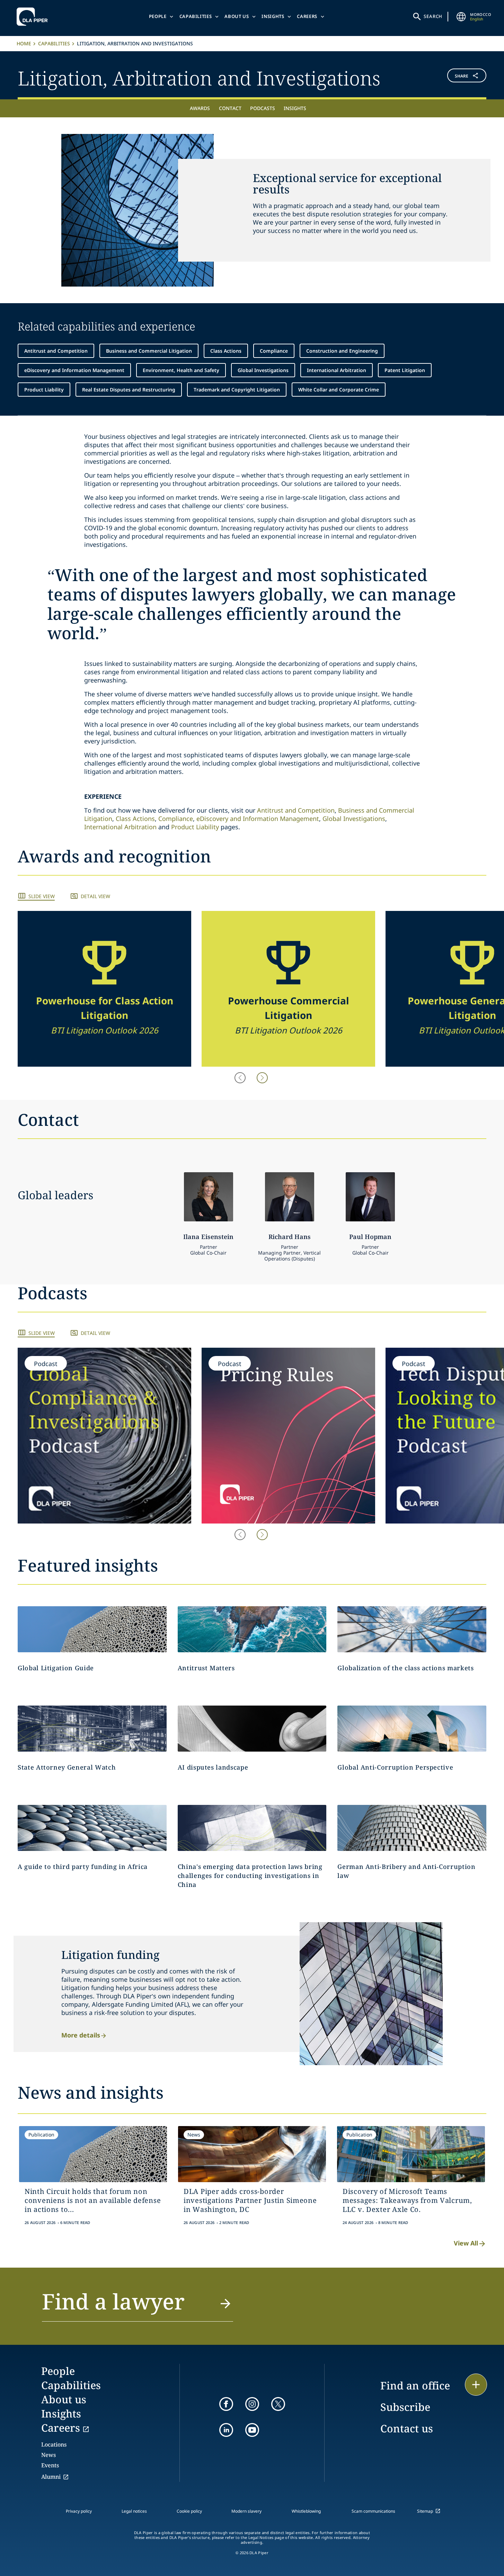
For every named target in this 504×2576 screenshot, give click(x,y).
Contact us (407, 2428)
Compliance (274, 351)
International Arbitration (337, 370)
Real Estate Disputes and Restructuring (129, 390)
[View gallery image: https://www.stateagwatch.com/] (92, 1729)
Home (24, 43)
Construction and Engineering (342, 351)
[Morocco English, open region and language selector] (461, 17)
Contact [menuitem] (230, 108)
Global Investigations (263, 370)
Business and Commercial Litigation (149, 351)
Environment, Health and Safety (181, 370)
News (48, 2455)
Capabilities (196, 16)
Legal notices (134, 2511)
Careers (307, 16)
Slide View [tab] (42, 896)
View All (466, 2243)
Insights (273, 16)
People (158, 16)
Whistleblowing (306, 2511)
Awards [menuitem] (200, 108)
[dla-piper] (34, 17)
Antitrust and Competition (56, 351)
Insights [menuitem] (295, 108)
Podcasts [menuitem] (263, 108)
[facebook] (226, 2404)
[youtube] (252, 2430)
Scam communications (373, 2511)
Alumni (51, 2477)
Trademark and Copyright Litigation (237, 390)
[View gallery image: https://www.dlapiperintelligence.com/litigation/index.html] (92, 1629)
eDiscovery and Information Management (74, 370)
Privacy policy (79, 2511)
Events (50, 2465)
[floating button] (476, 2385)
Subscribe (405, 2407)
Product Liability (44, 390)
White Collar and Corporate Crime (339, 390)
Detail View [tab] (95, 896)
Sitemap (425, 2511)
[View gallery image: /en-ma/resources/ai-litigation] (252, 1729)
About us (237, 16)
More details (81, 2035)
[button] (448, 77)
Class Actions (226, 351)
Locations (54, 2444)
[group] (104, 989)
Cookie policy (189, 2511)
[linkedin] (226, 2430)
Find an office (415, 2385)
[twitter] (278, 2404)
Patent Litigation (405, 370)
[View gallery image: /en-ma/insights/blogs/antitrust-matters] (252, 1629)
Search (433, 16)
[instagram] (252, 2404)
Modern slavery (246, 2511)
